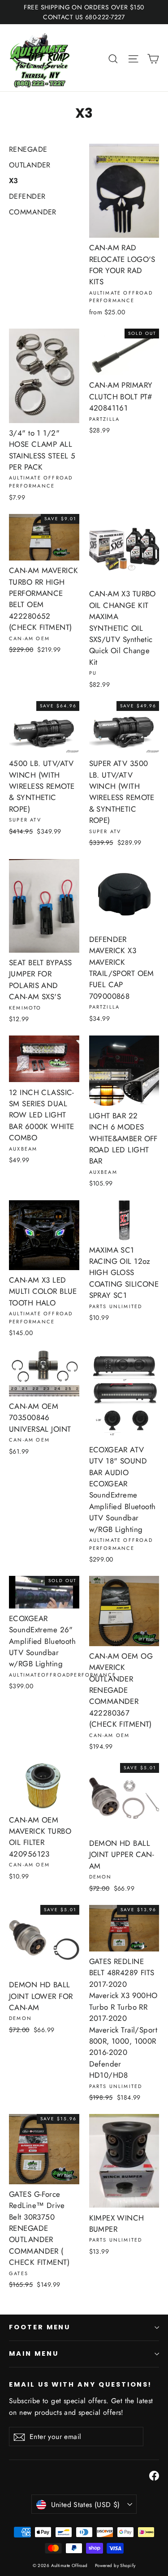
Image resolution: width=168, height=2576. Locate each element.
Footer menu (40, 2327)
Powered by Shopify (115, 2565)
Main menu (34, 2353)
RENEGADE (28, 149)
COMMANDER (33, 212)
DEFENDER (27, 196)
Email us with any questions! (80, 2384)
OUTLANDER (30, 165)
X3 (14, 181)
